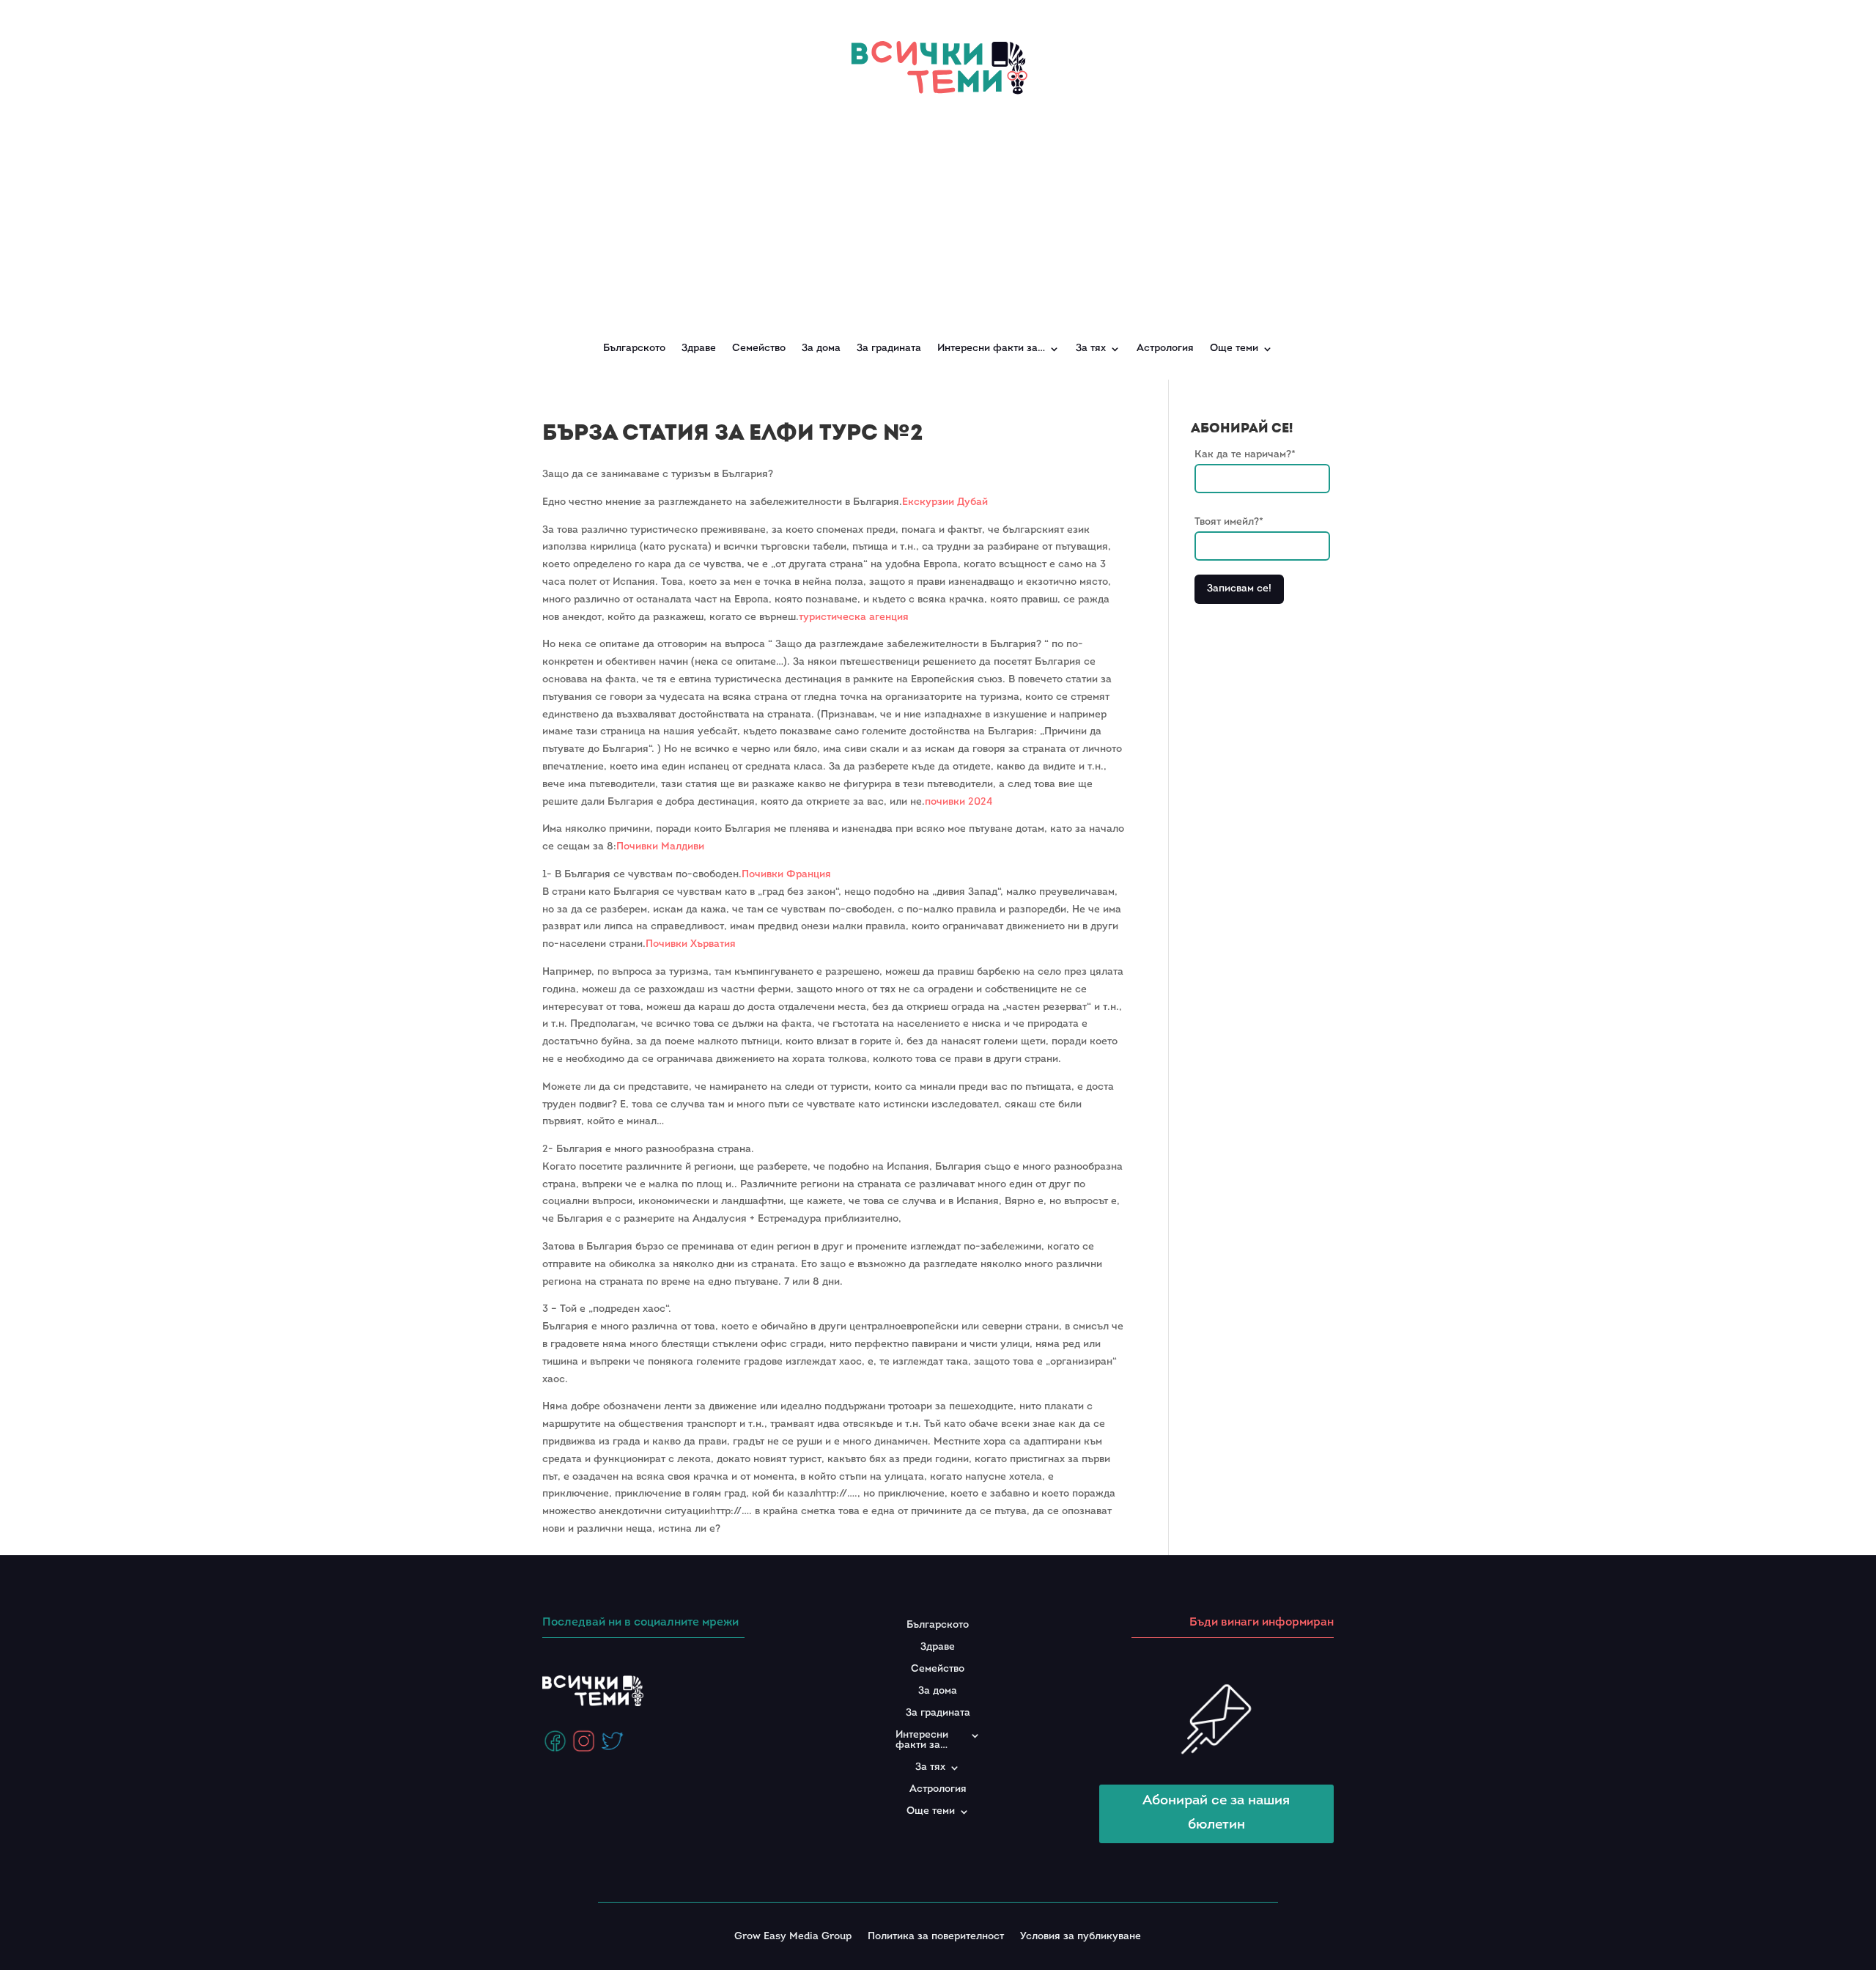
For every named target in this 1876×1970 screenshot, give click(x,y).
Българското (634, 348)
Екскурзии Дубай (945, 502)
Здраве (699, 348)
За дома (821, 348)
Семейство (759, 348)
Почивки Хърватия (691, 944)
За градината (889, 348)
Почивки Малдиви (660, 847)
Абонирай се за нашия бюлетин (1216, 1813)
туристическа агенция (854, 617)
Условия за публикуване (1081, 1937)
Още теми (1234, 348)
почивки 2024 (959, 802)
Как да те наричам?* (1245, 455)
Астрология (1165, 348)
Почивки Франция (786, 875)
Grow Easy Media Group (793, 1937)
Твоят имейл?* (1229, 522)
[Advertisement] (938, 211)
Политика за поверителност (936, 1937)
